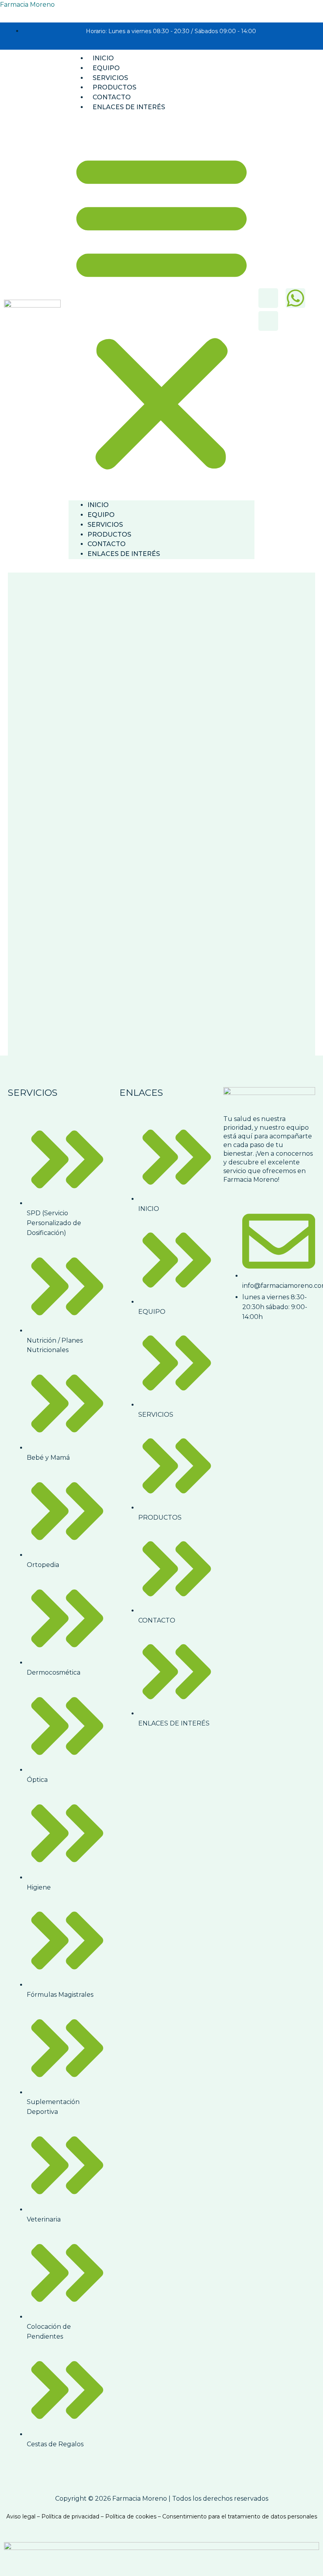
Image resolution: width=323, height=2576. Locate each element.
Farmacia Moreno (27, 5)
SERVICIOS (110, 78)
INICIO (103, 58)
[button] (161, 311)
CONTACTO (112, 97)
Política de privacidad (70, 2516)
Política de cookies (131, 2516)
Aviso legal (21, 2516)
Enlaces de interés (129, 107)
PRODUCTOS (114, 87)
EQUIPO (106, 68)
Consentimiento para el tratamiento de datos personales (240, 2516)
